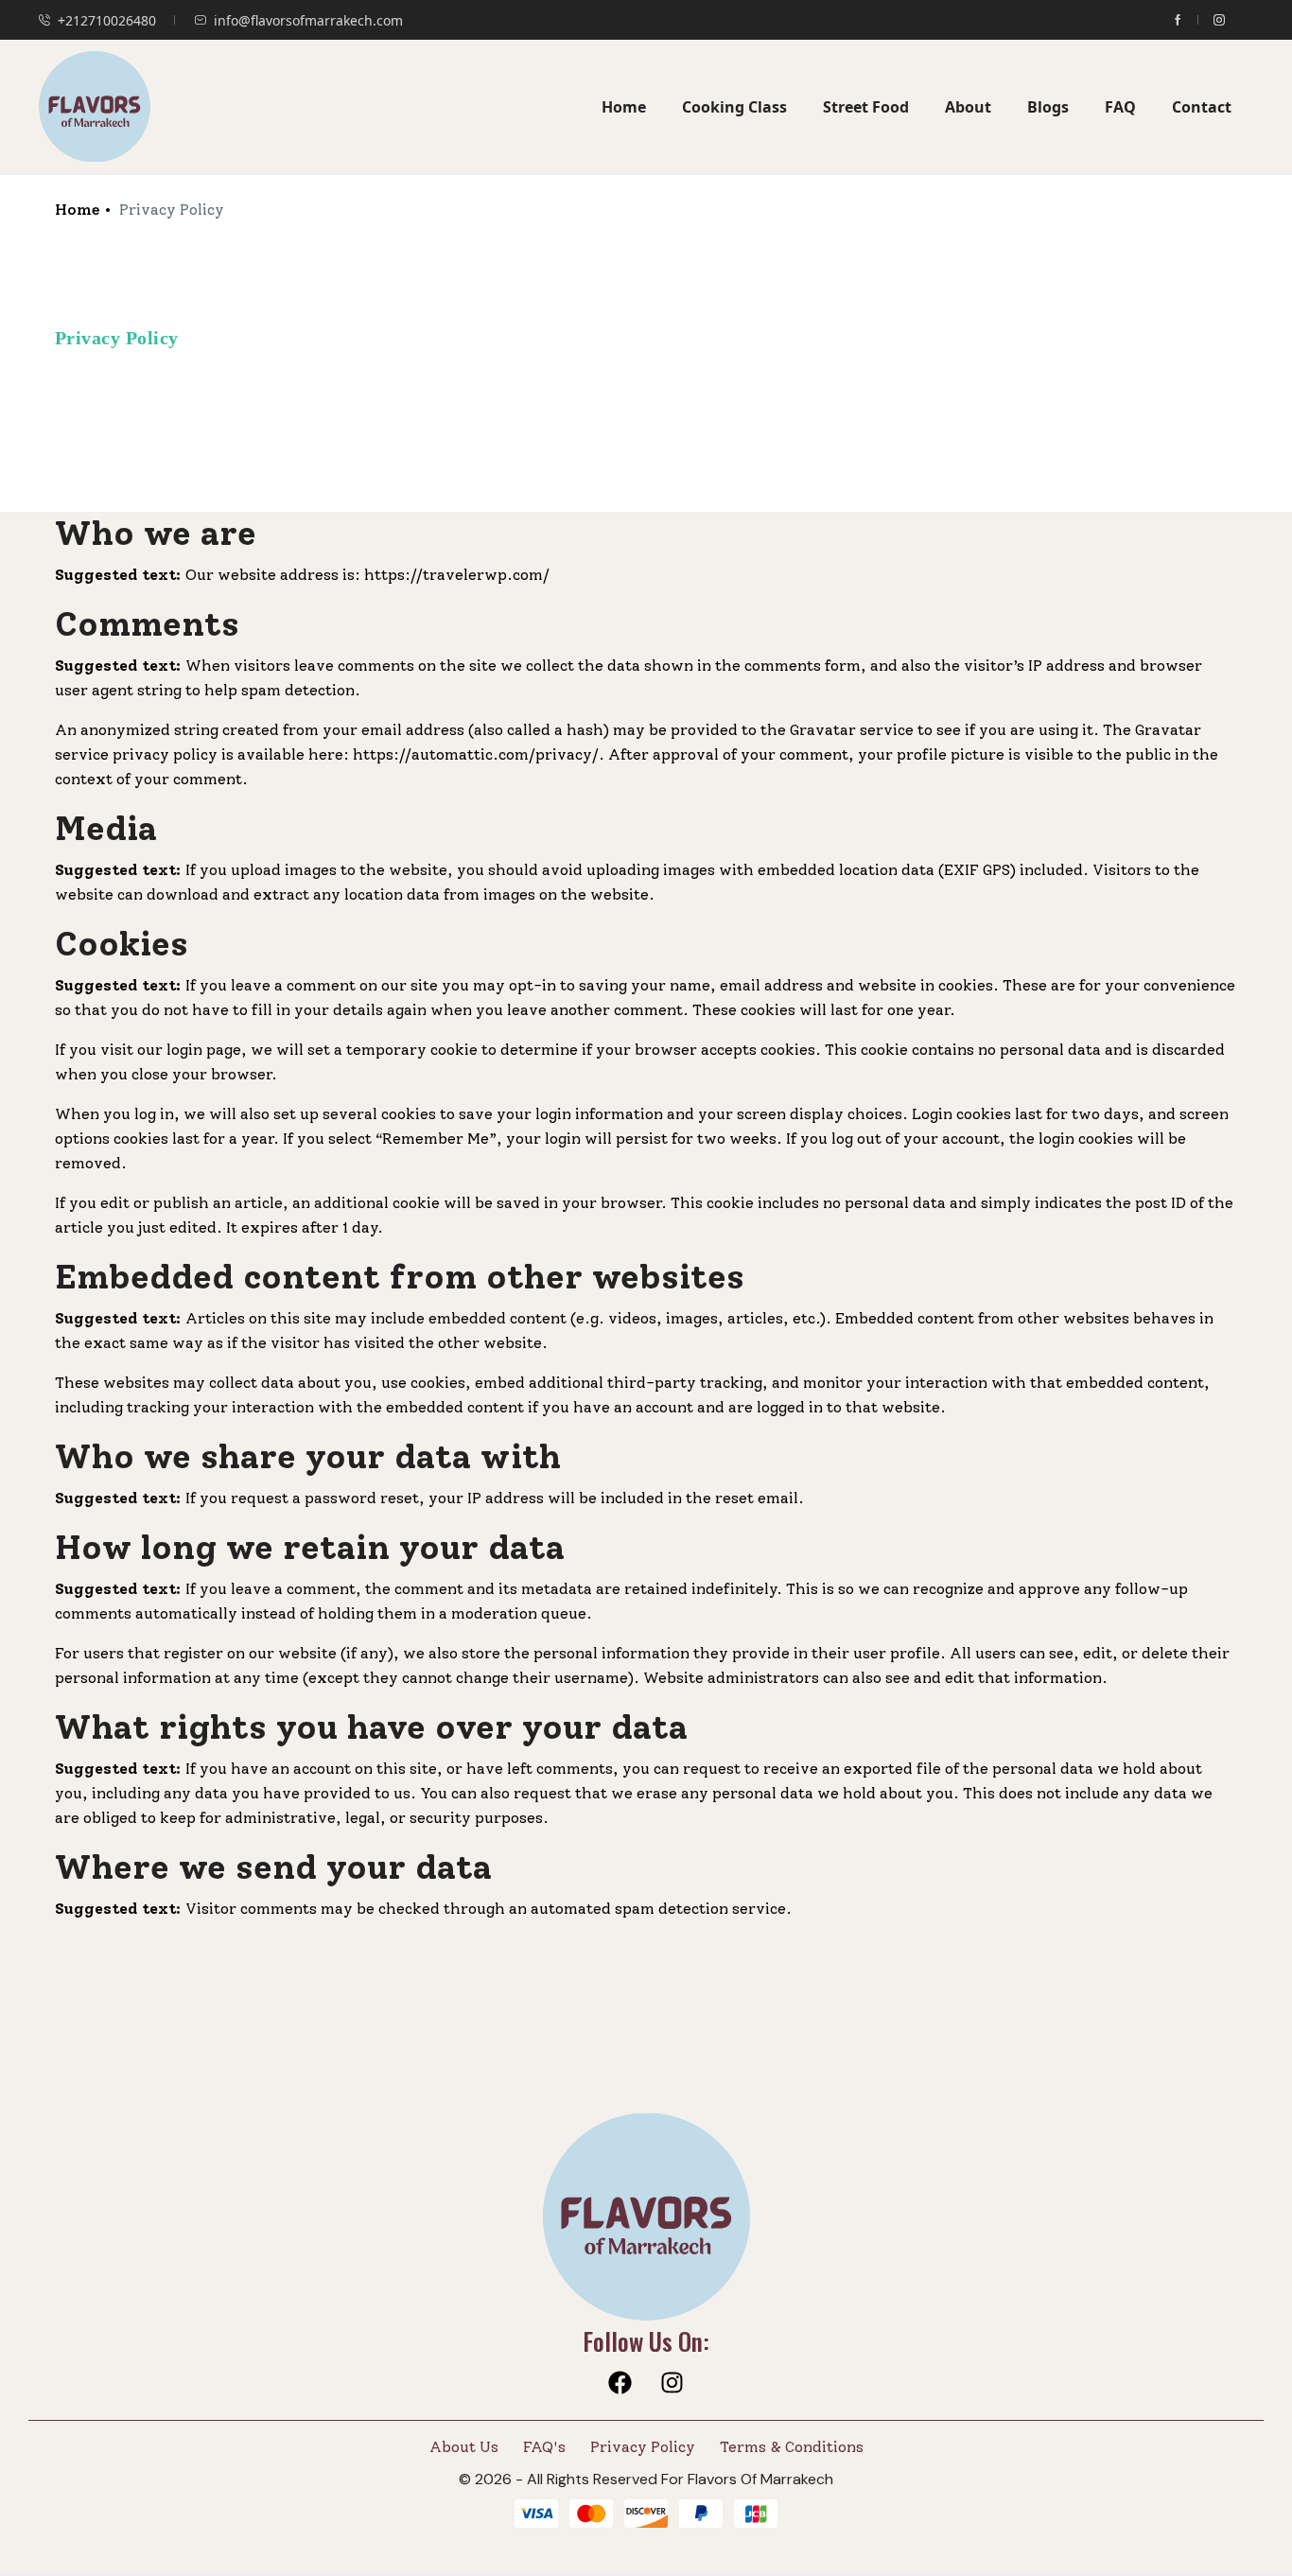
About (968, 107)
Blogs (1048, 107)
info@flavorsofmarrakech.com (308, 20)
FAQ (1120, 107)
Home (624, 107)
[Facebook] (620, 2382)
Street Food (866, 107)
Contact (1202, 107)
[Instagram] (672, 2382)
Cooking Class (734, 107)
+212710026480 (107, 20)
